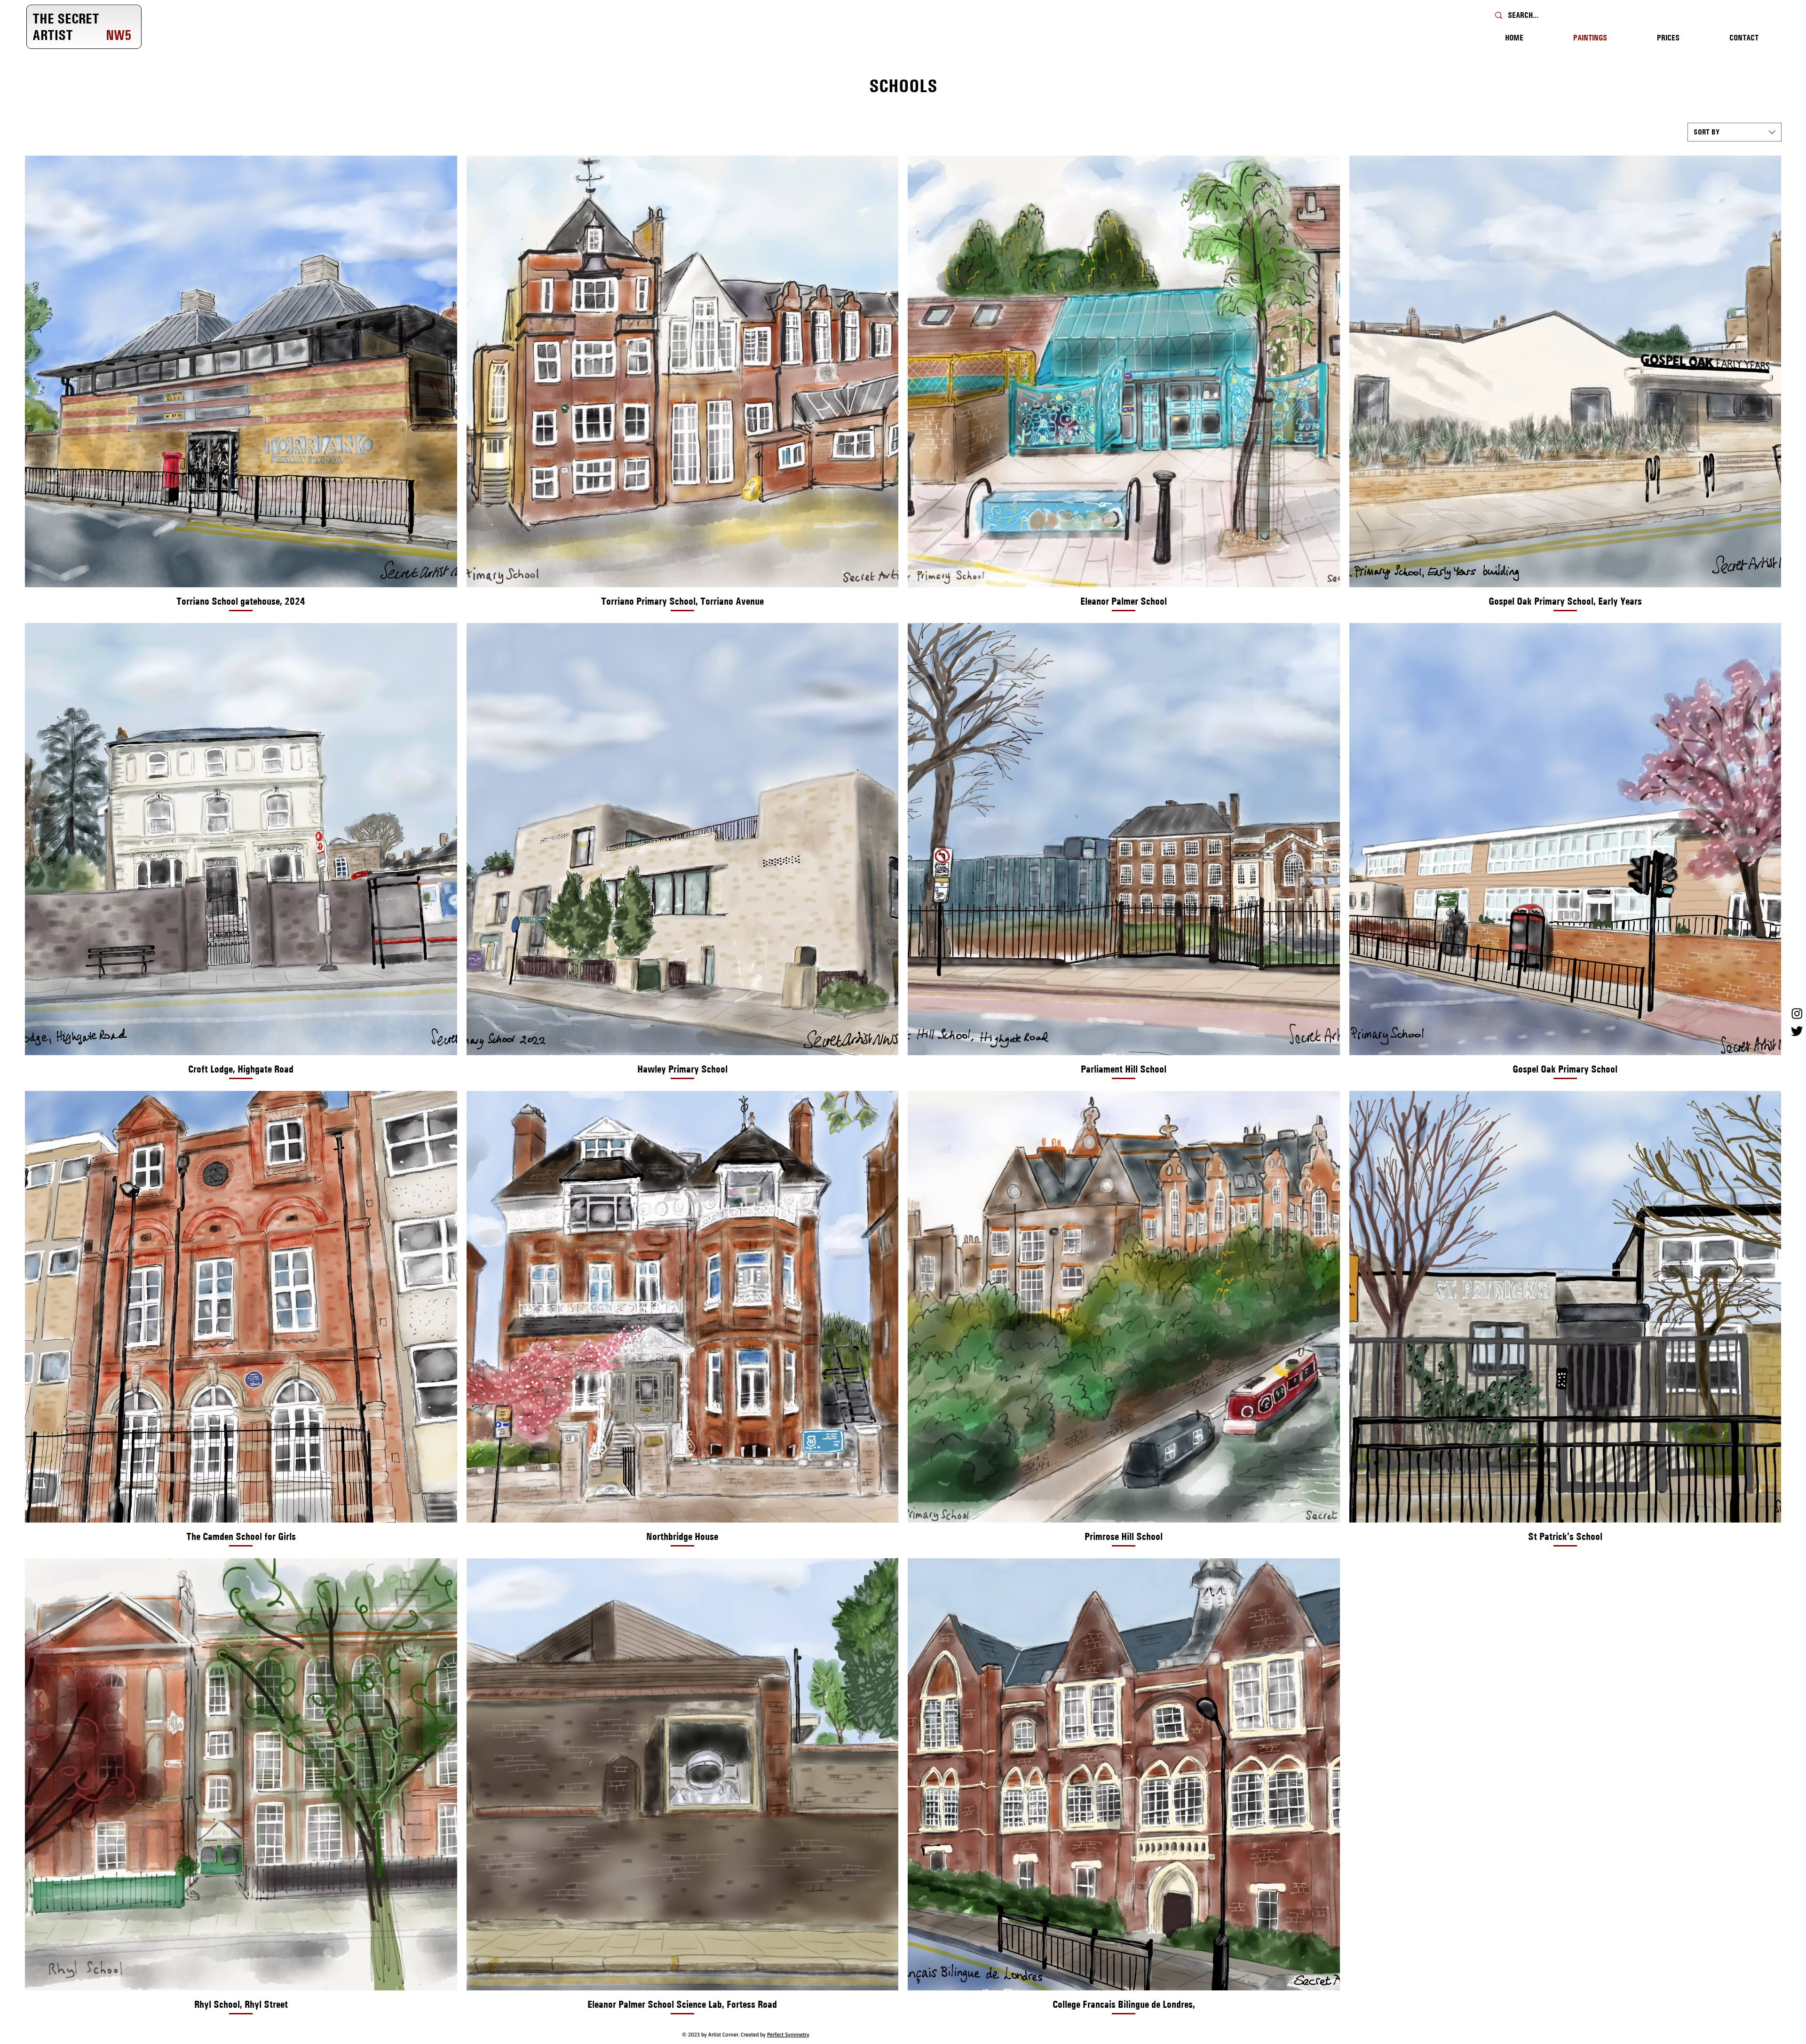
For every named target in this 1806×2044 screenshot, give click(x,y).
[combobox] (1735, 132)
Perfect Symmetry (788, 2034)
